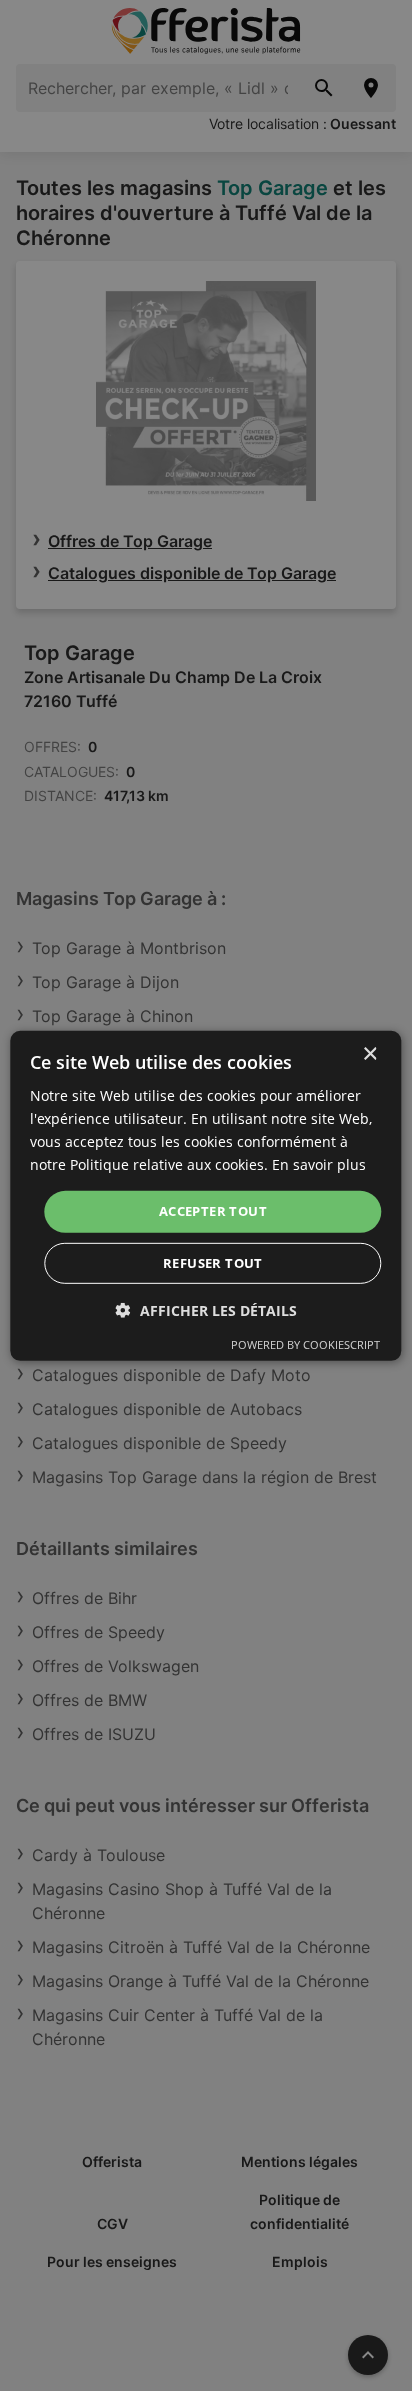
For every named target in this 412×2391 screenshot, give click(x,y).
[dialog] (205, 1195)
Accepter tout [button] (213, 1211)
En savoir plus (319, 1164)
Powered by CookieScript (305, 1344)
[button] (206, 1310)
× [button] (369, 1053)
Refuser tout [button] (213, 1263)
